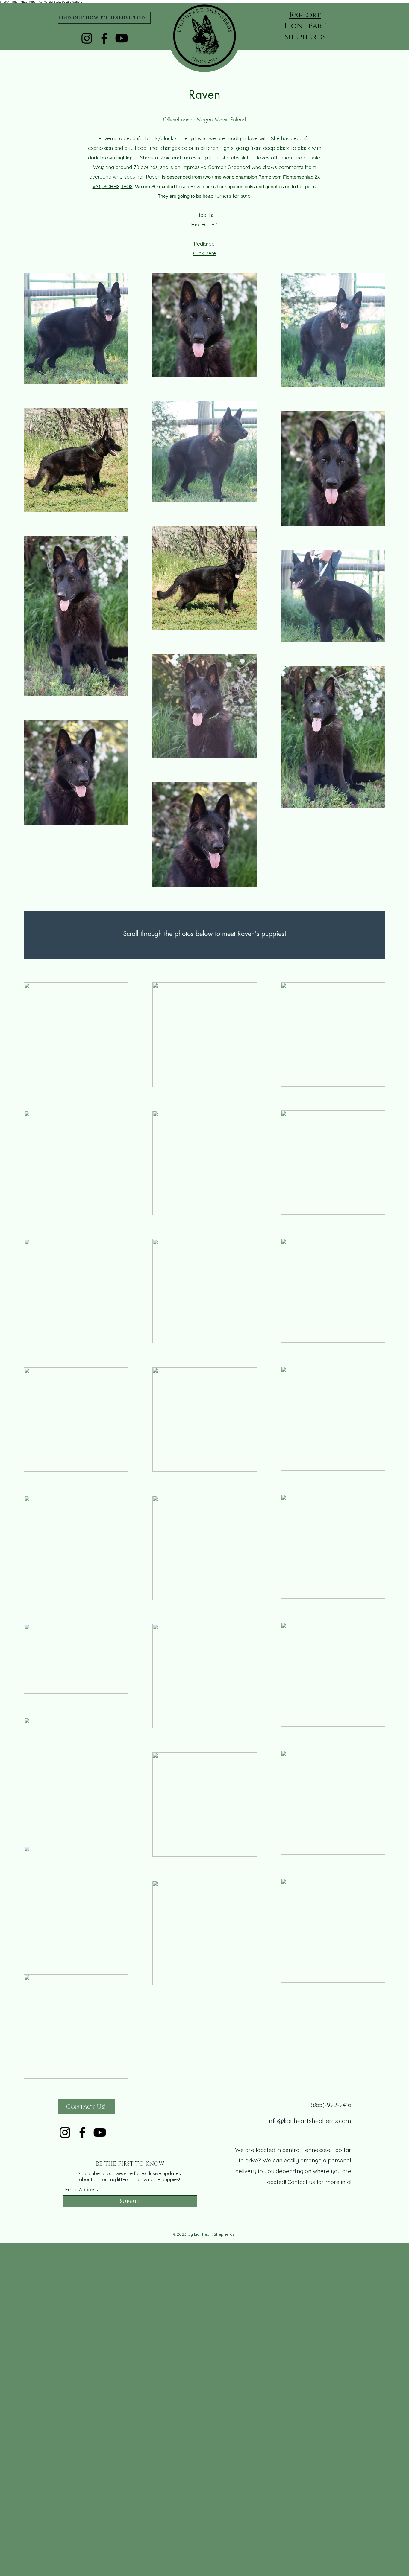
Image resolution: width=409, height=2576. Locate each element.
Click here (205, 253)
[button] (305, 26)
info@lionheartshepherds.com (309, 2121)
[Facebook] (104, 38)
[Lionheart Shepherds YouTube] (122, 38)
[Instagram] (87, 38)
